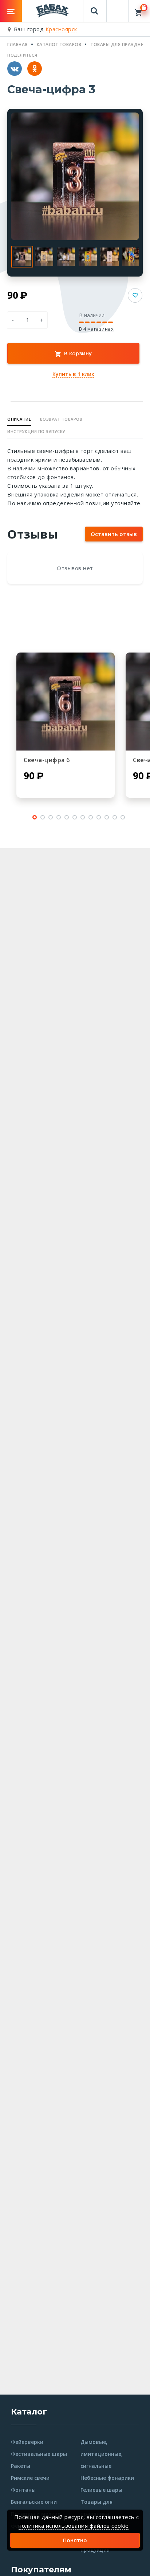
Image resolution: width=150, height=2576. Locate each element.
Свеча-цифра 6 (47, 760)
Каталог (29, 2412)
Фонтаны (23, 2490)
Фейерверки (27, 2442)
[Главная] (52, 10)
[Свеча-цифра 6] (66, 702)
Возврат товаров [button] (61, 419)
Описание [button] (19, 419)
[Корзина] (139, 11)
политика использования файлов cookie (74, 2526)
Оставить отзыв (114, 534)
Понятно (75, 2540)
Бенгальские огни (34, 2502)
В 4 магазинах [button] (96, 329)
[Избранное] (118, 7)
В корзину (77, 353)
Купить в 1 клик (73, 374)
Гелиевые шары (101, 2490)
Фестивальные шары (39, 2454)
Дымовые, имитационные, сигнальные (102, 2454)
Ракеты (21, 2466)
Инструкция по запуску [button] (36, 431)
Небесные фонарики (107, 2478)
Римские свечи (30, 2478)
